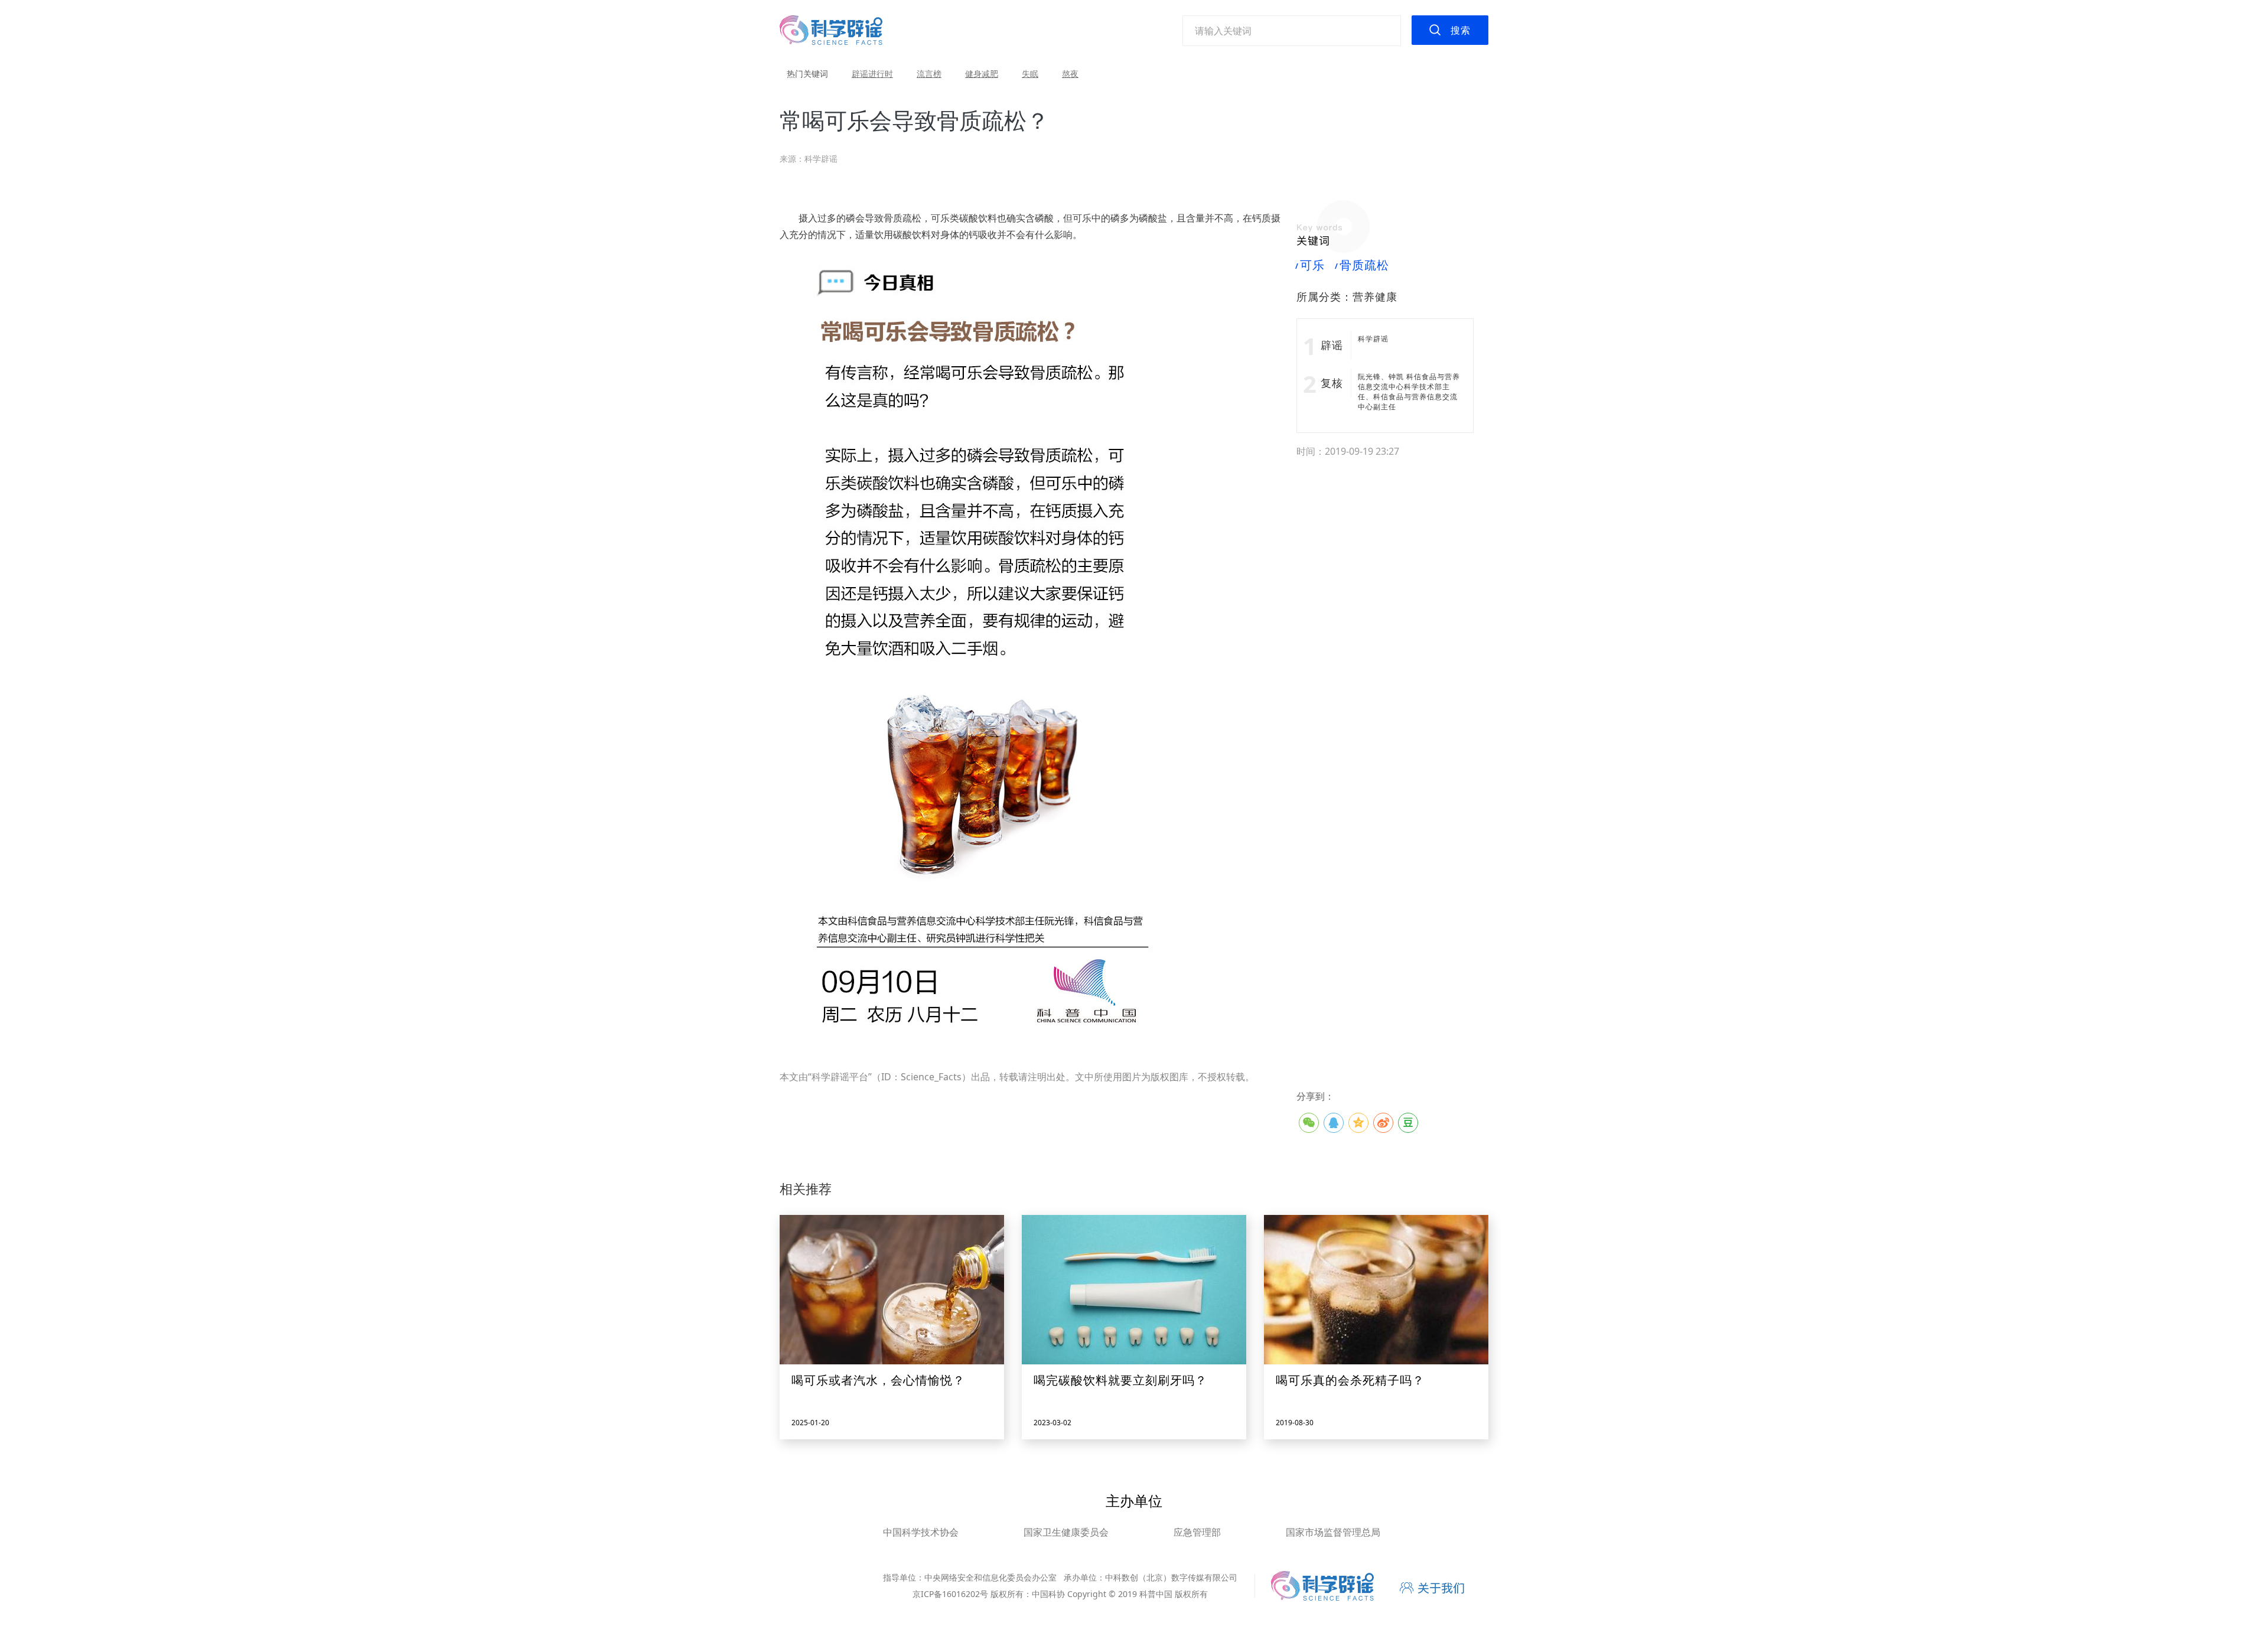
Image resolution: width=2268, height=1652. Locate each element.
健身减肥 (982, 74)
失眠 (1030, 74)
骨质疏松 (1363, 265)
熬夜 (1070, 74)
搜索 (1461, 30)
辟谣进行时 (872, 74)
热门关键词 (807, 74)
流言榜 (929, 74)
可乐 (1311, 265)
